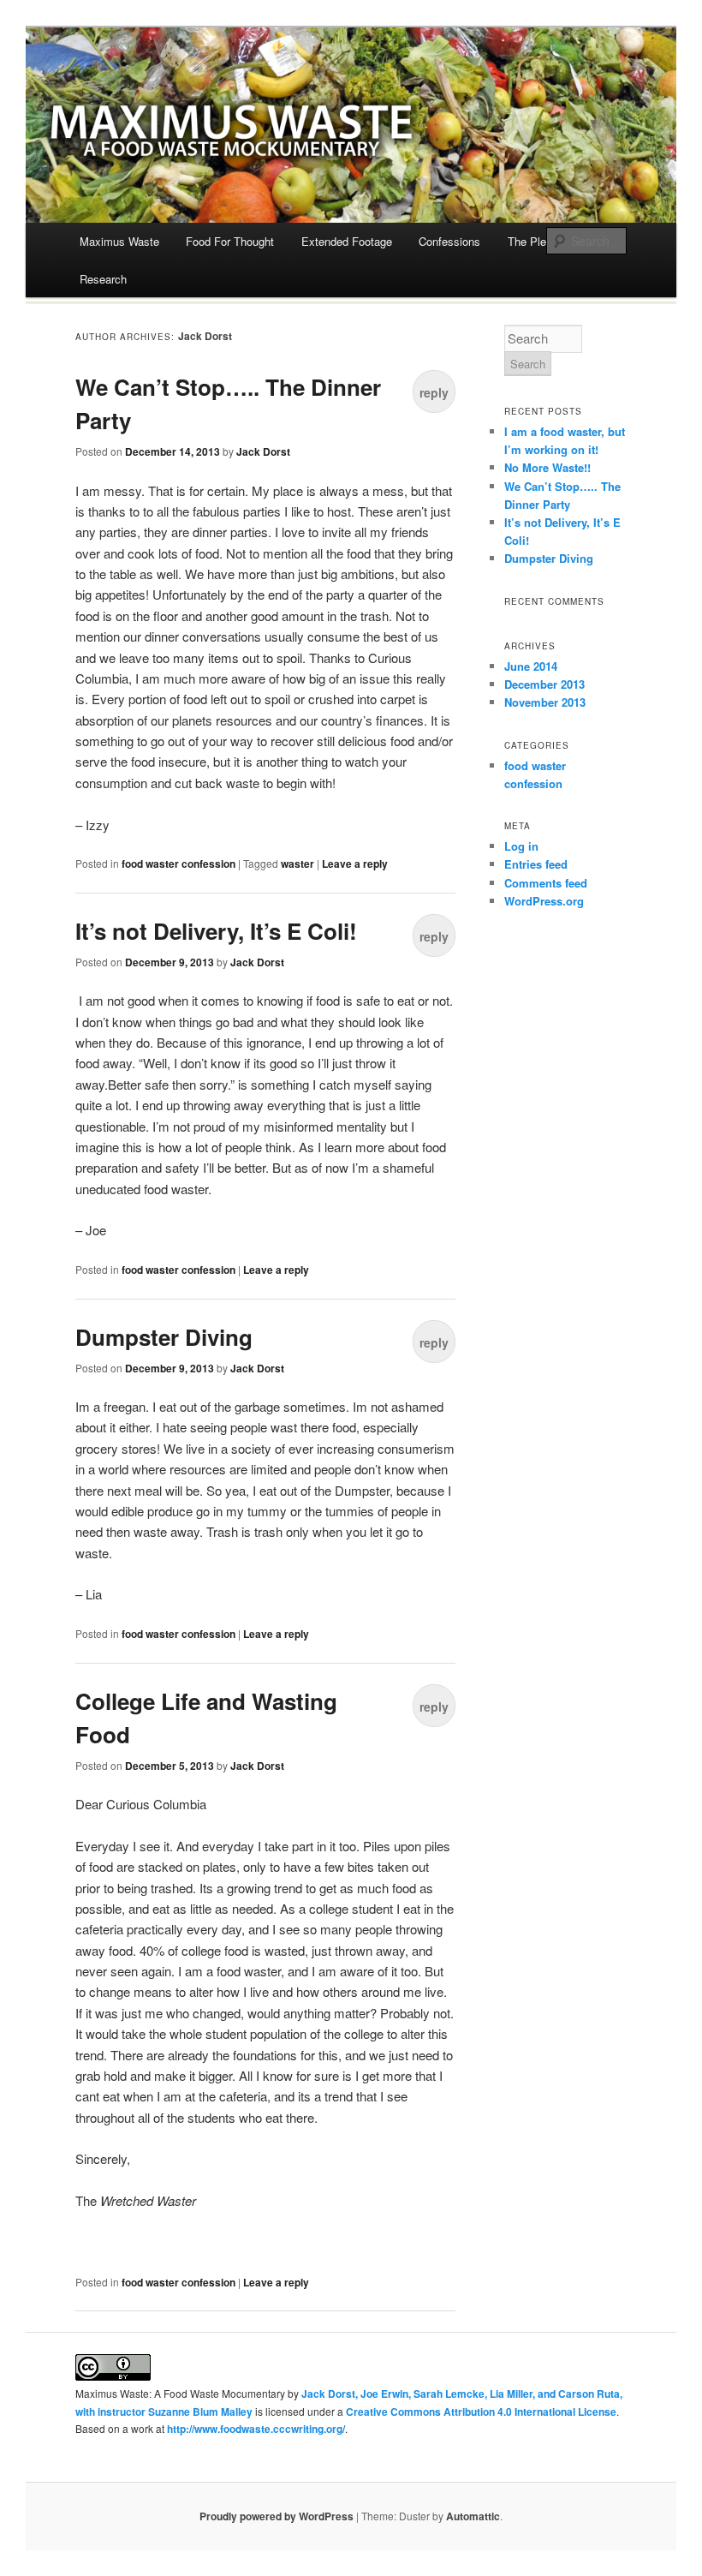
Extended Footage (347, 241)
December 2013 (544, 684)
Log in (521, 846)
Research (103, 279)
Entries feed (536, 864)
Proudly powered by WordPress (277, 2516)
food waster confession (178, 864)
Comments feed (546, 883)
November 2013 (545, 702)
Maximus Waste (119, 241)
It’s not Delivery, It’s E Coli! (216, 931)
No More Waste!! (549, 467)
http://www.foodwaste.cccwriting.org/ (256, 2429)
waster (297, 864)
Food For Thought (230, 241)
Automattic (473, 2516)
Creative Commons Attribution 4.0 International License (481, 2412)
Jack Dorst (205, 336)
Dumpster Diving (164, 1337)
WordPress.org (544, 901)
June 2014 (531, 666)
